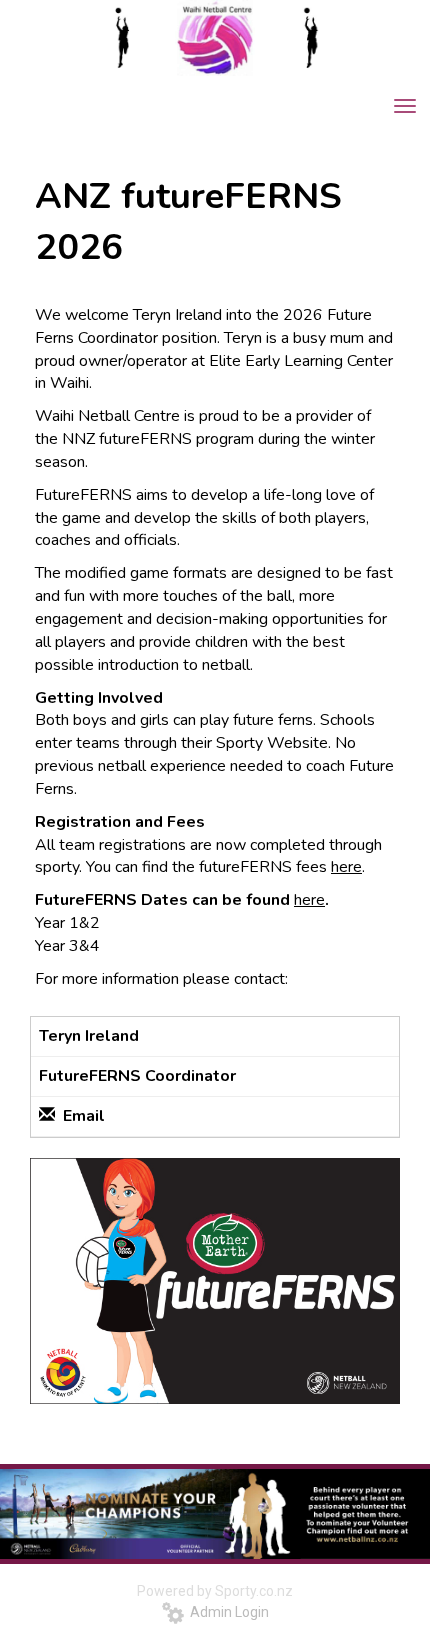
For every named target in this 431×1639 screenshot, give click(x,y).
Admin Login (226, 1612)
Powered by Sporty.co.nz (215, 1591)
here (346, 867)
